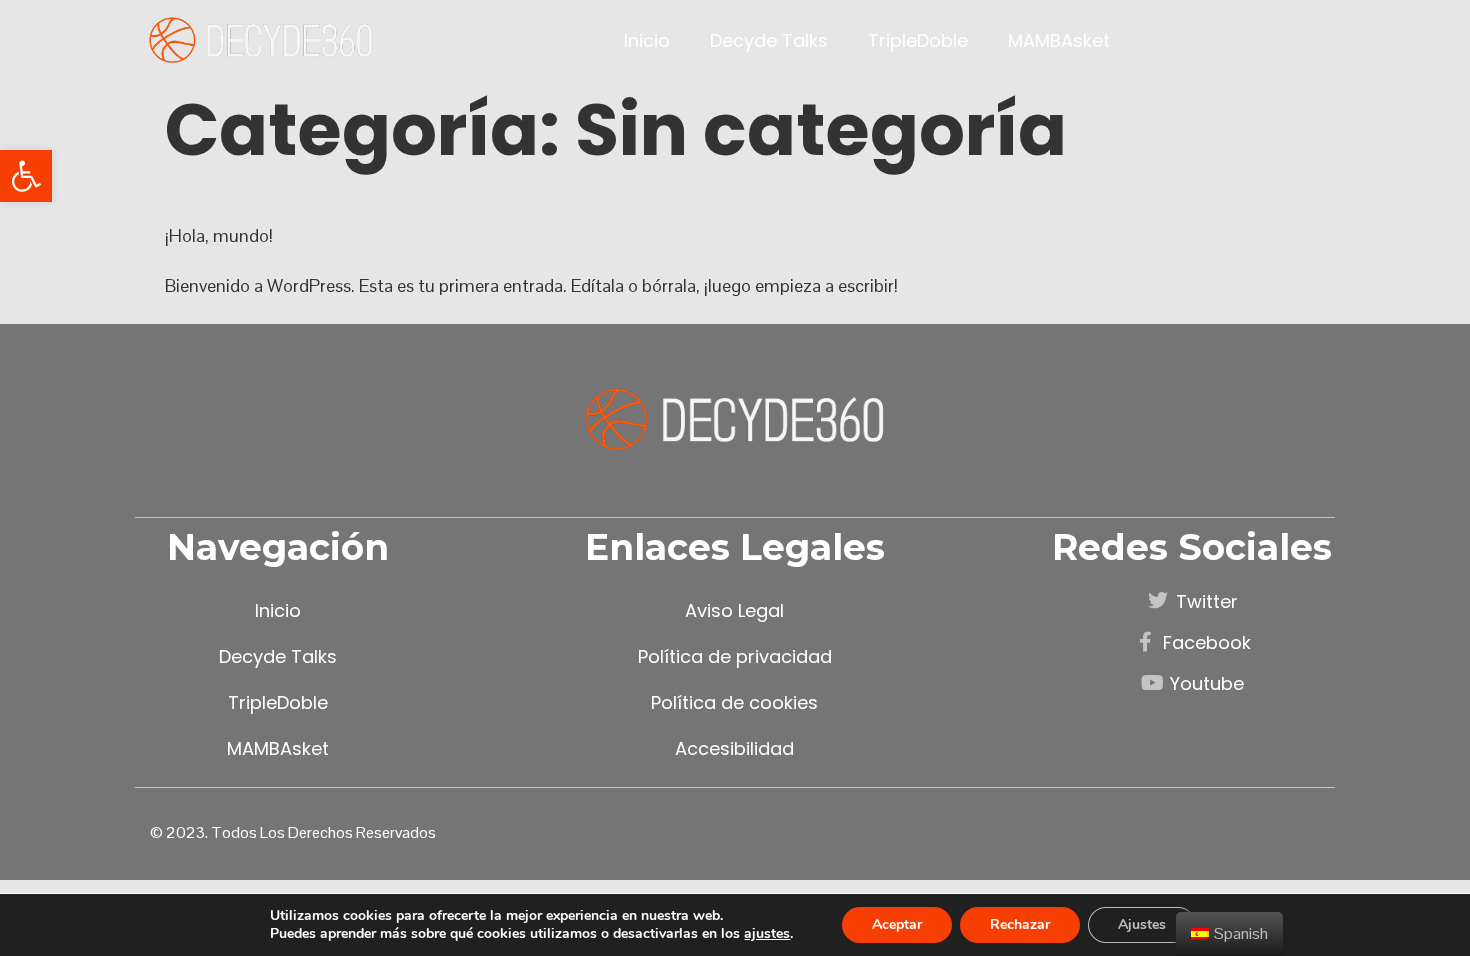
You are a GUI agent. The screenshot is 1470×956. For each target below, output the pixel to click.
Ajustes (1142, 924)
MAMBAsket (1059, 40)
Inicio (647, 40)
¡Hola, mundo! (219, 235)
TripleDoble (918, 40)
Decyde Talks (769, 40)
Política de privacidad (735, 656)
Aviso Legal (734, 610)
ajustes (767, 934)
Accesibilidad (734, 748)
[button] (26, 176)
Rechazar (1020, 924)
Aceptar (897, 924)
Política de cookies (734, 702)
